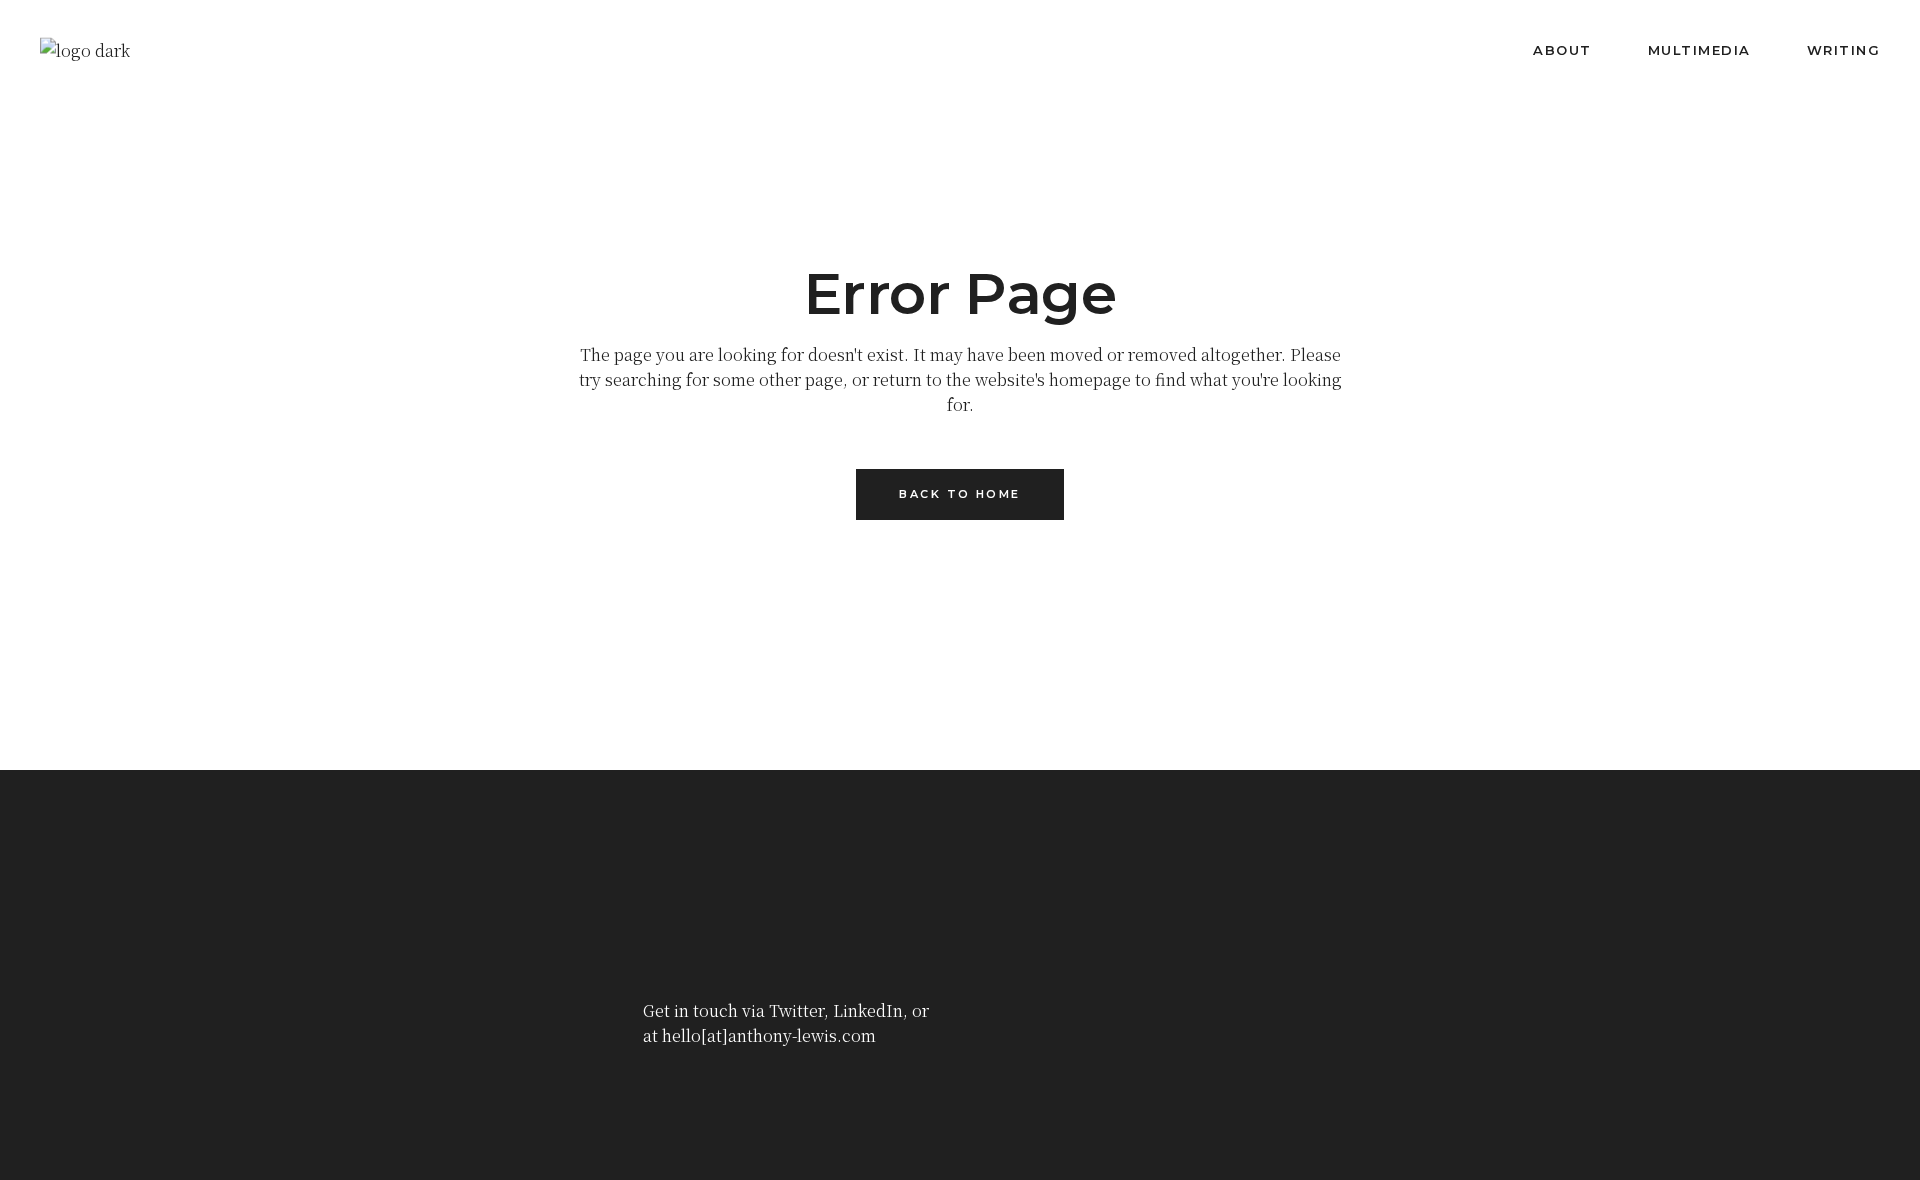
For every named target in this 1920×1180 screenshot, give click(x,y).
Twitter (796, 1010)
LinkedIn (868, 1010)
